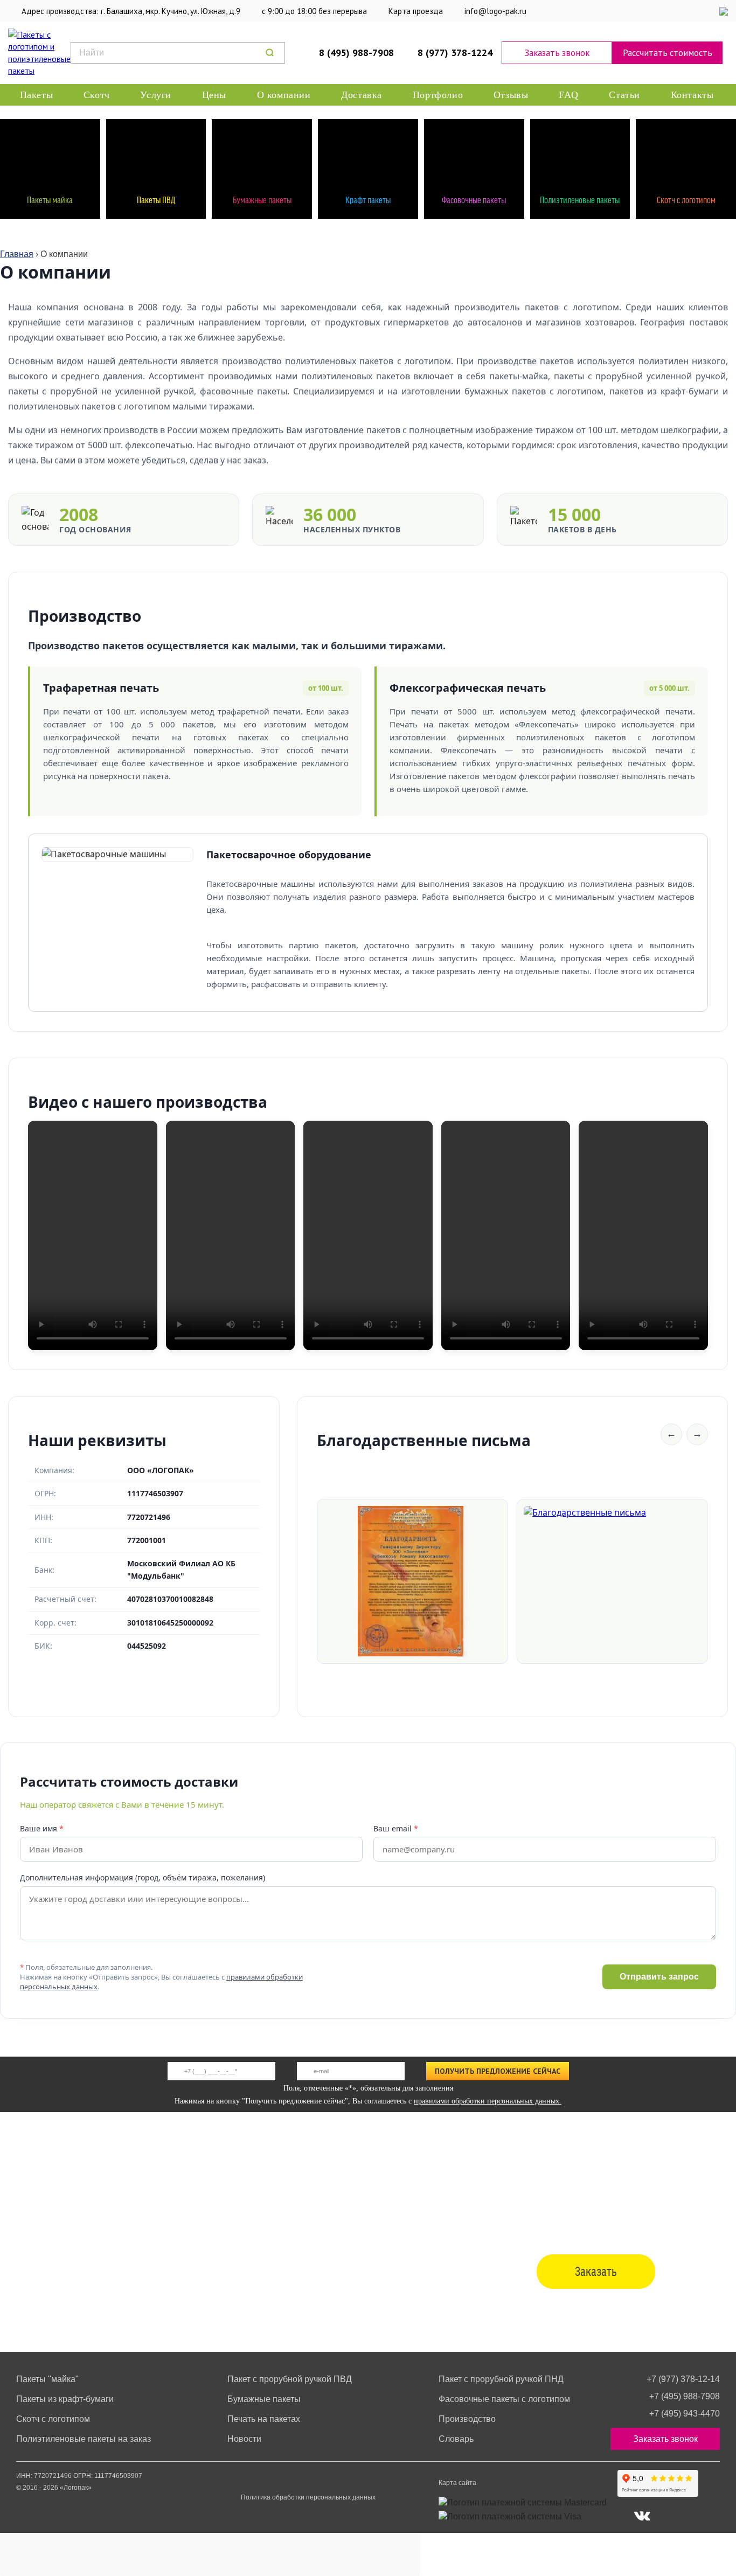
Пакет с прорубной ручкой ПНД (501, 2379)
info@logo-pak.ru (495, 11)
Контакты (692, 95)
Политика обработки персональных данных (308, 2497)
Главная (17, 254)
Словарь (456, 2439)
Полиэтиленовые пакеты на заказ (84, 2439)
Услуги (156, 95)
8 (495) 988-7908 (356, 53)
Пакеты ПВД (156, 199)
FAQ (569, 95)
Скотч (97, 95)
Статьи (624, 95)
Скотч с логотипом (686, 199)
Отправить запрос (659, 1977)
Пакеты (37, 95)
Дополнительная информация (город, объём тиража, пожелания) (143, 1877)
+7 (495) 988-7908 (685, 2396)
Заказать (596, 2271)
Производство (467, 2419)
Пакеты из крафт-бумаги (65, 2399)
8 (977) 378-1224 (455, 53)
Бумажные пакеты (262, 199)
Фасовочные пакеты (474, 199)
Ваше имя (42, 1828)
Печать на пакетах (264, 2419)
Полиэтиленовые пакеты (580, 199)
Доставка (362, 95)
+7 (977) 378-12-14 (683, 2379)
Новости (244, 2439)
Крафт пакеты (368, 199)
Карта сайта (457, 2483)
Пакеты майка (50, 199)
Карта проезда (416, 11)
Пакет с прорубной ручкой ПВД (290, 2379)
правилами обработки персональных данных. (488, 2101)
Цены (214, 95)
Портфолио (438, 95)
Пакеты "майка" (47, 2379)
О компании (284, 95)
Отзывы (511, 95)
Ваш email (396, 1828)
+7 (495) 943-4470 (685, 2414)
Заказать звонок (557, 53)
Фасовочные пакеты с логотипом (504, 2399)
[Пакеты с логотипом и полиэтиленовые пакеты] (33, 53)
